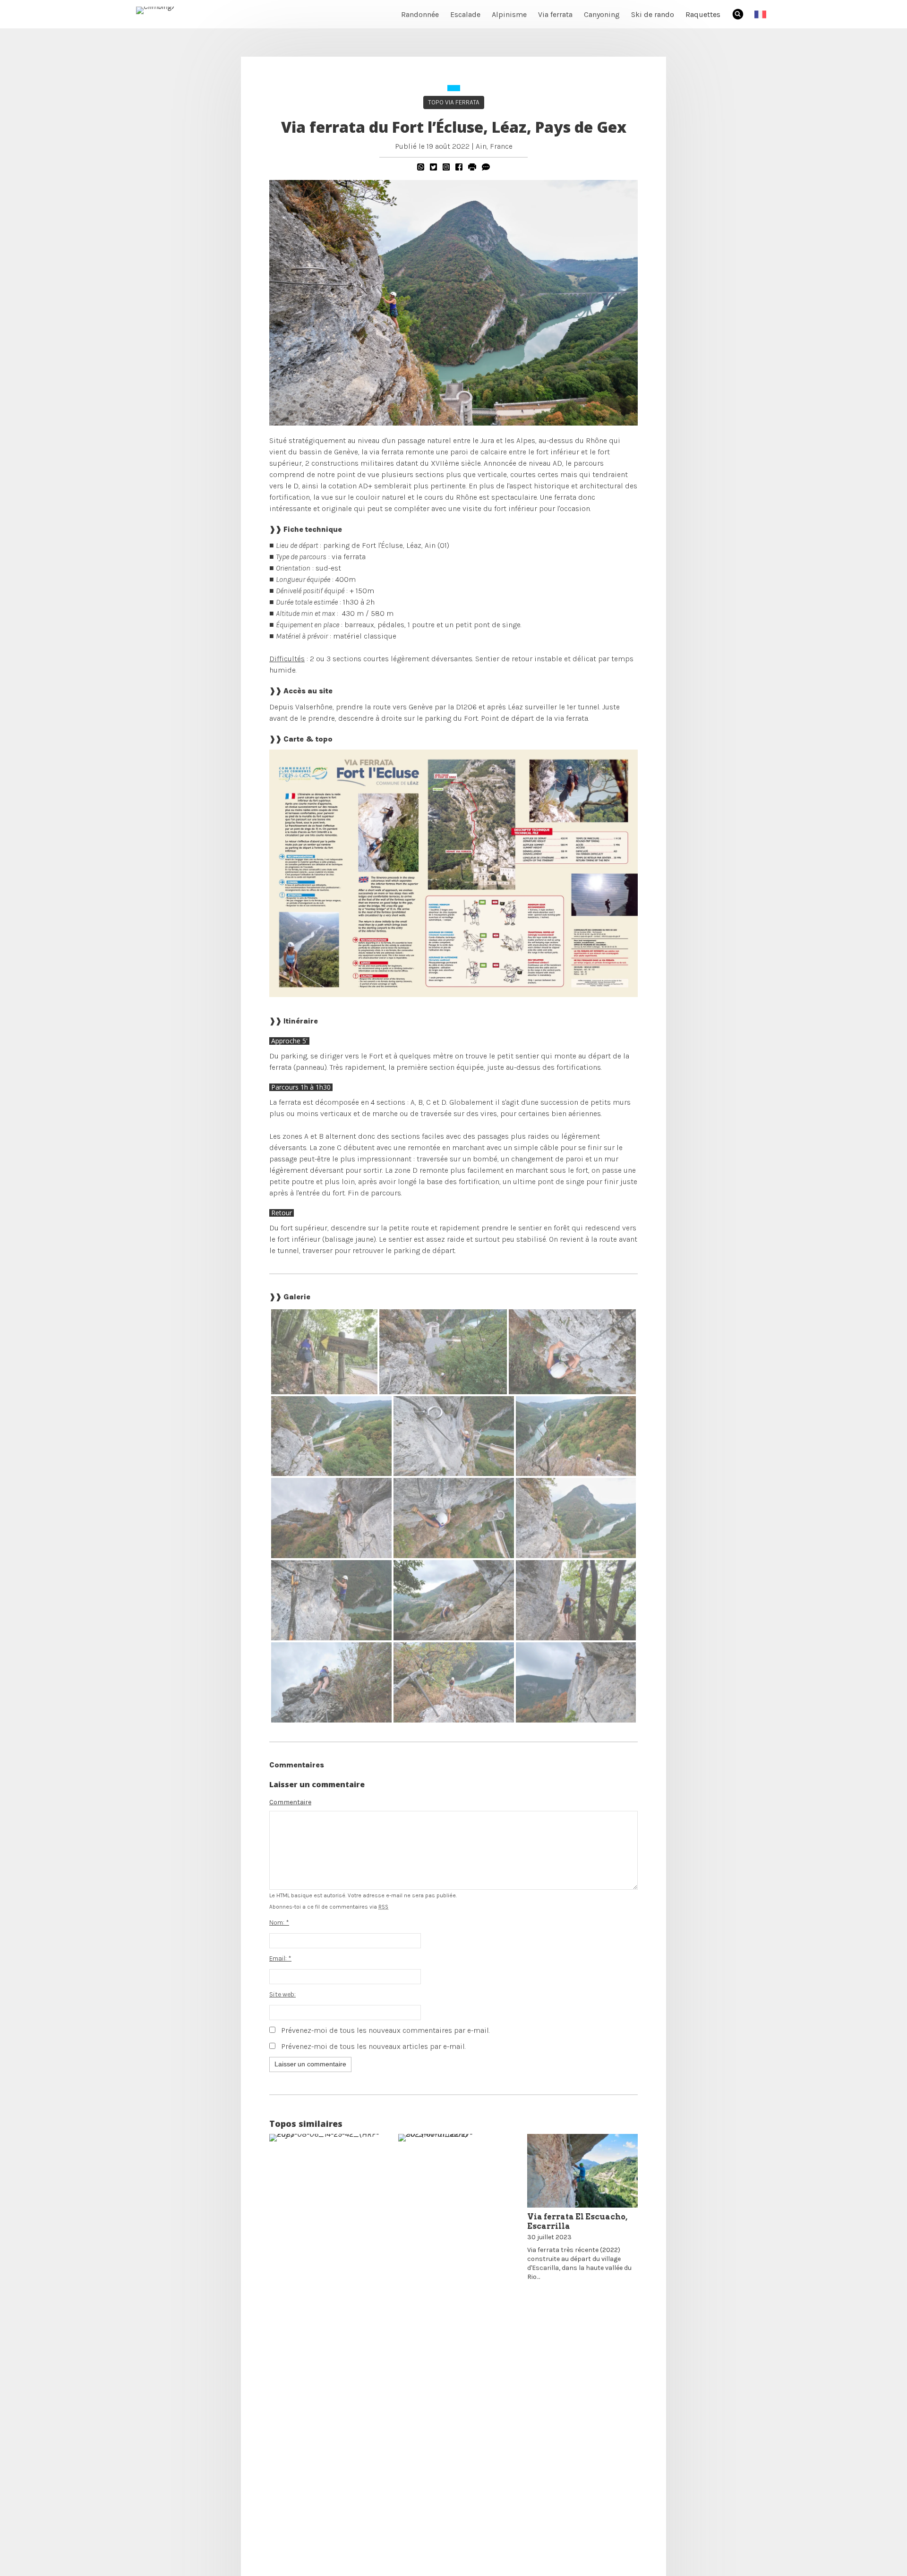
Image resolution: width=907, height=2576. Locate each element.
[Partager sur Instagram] (446, 167)
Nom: (279, 1923)
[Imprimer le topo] (472, 167)
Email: (280, 1958)
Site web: (282, 1994)
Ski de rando (653, 14)
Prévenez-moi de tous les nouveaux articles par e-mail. (373, 2046)
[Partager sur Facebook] (459, 167)
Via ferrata (555, 14)
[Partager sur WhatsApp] (421, 167)
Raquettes (703, 14)
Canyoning (602, 14)
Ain (481, 146)
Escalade (465, 14)
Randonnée (420, 14)
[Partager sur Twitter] (433, 167)
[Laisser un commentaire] (486, 167)
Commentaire (290, 1802)
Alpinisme (509, 14)
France (501, 146)
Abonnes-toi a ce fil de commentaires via (329, 1907)
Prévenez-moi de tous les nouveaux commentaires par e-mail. (385, 2030)
